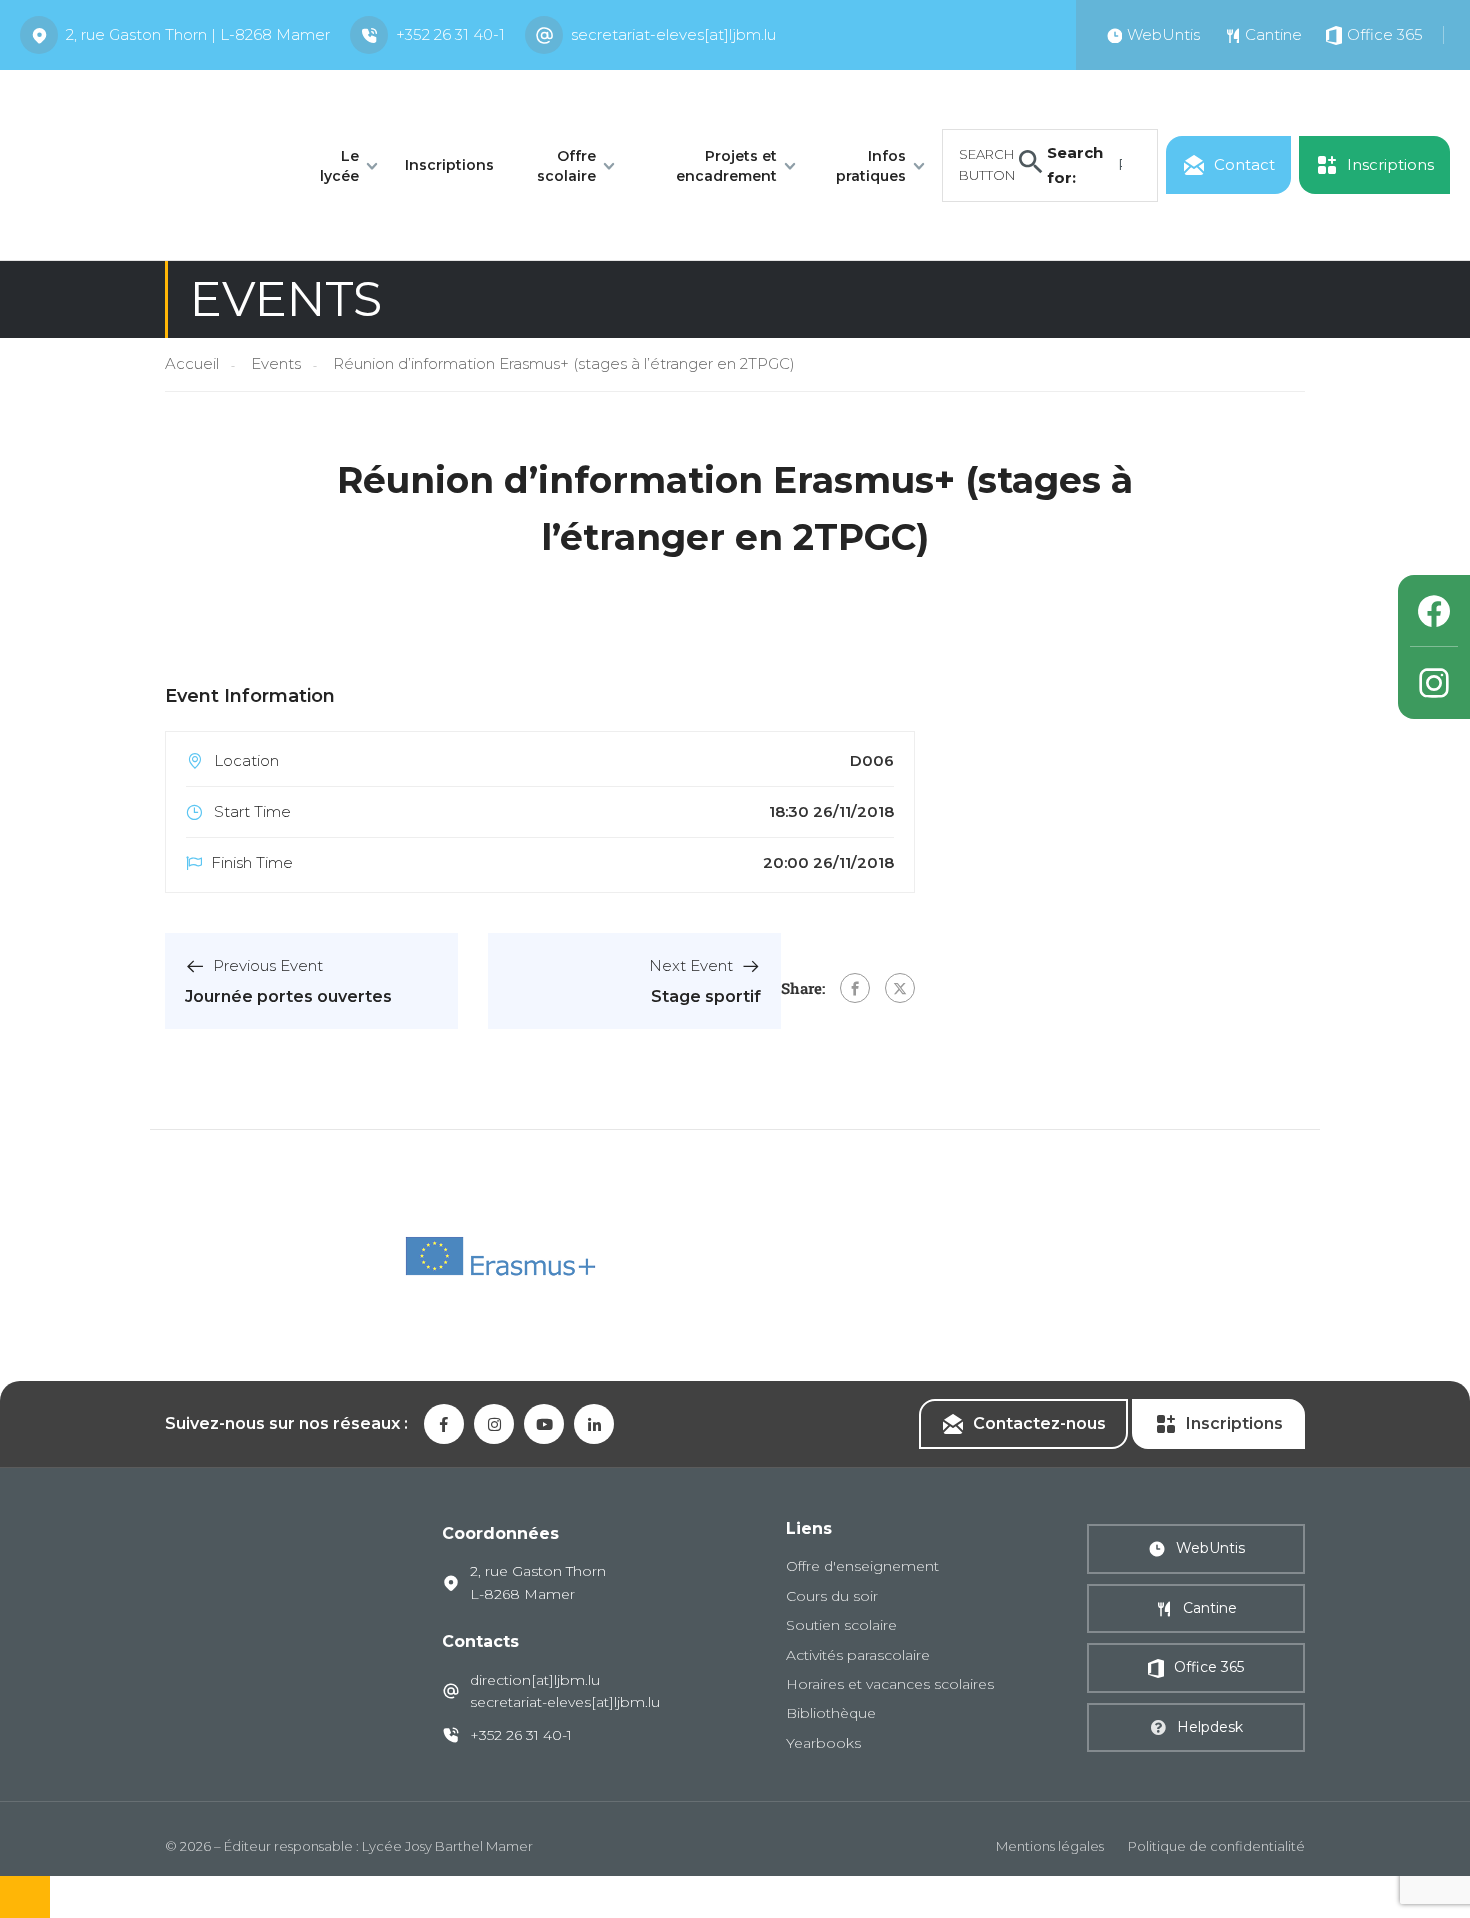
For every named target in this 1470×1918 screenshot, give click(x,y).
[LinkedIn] (594, 1424)
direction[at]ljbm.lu (535, 1680)
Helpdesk (1210, 1727)
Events (276, 363)
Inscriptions (449, 165)
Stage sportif (706, 996)
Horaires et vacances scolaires (890, 1684)
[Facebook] (855, 988)
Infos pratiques (871, 166)
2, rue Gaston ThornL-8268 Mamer (538, 1582)
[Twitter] (900, 988)
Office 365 (1209, 1667)
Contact (1244, 164)
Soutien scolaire (841, 1625)
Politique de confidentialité (1216, 1846)
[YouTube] (544, 1424)
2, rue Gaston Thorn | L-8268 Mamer (198, 34)
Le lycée (339, 166)
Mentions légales (1050, 1846)
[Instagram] (1434, 683)
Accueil (192, 363)
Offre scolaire (566, 166)
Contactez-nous (1039, 1423)
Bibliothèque (831, 1713)
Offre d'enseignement (862, 1566)
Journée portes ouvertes (288, 996)
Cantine (1210, 1608)
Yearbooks (823, 1743)
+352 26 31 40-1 (450, 34)
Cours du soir (832, 1596)
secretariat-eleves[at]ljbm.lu (673, 34)
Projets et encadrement (726, 166)
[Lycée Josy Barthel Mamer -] (146, 163)
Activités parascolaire (858, 1655)
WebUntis (1210, 1548)
